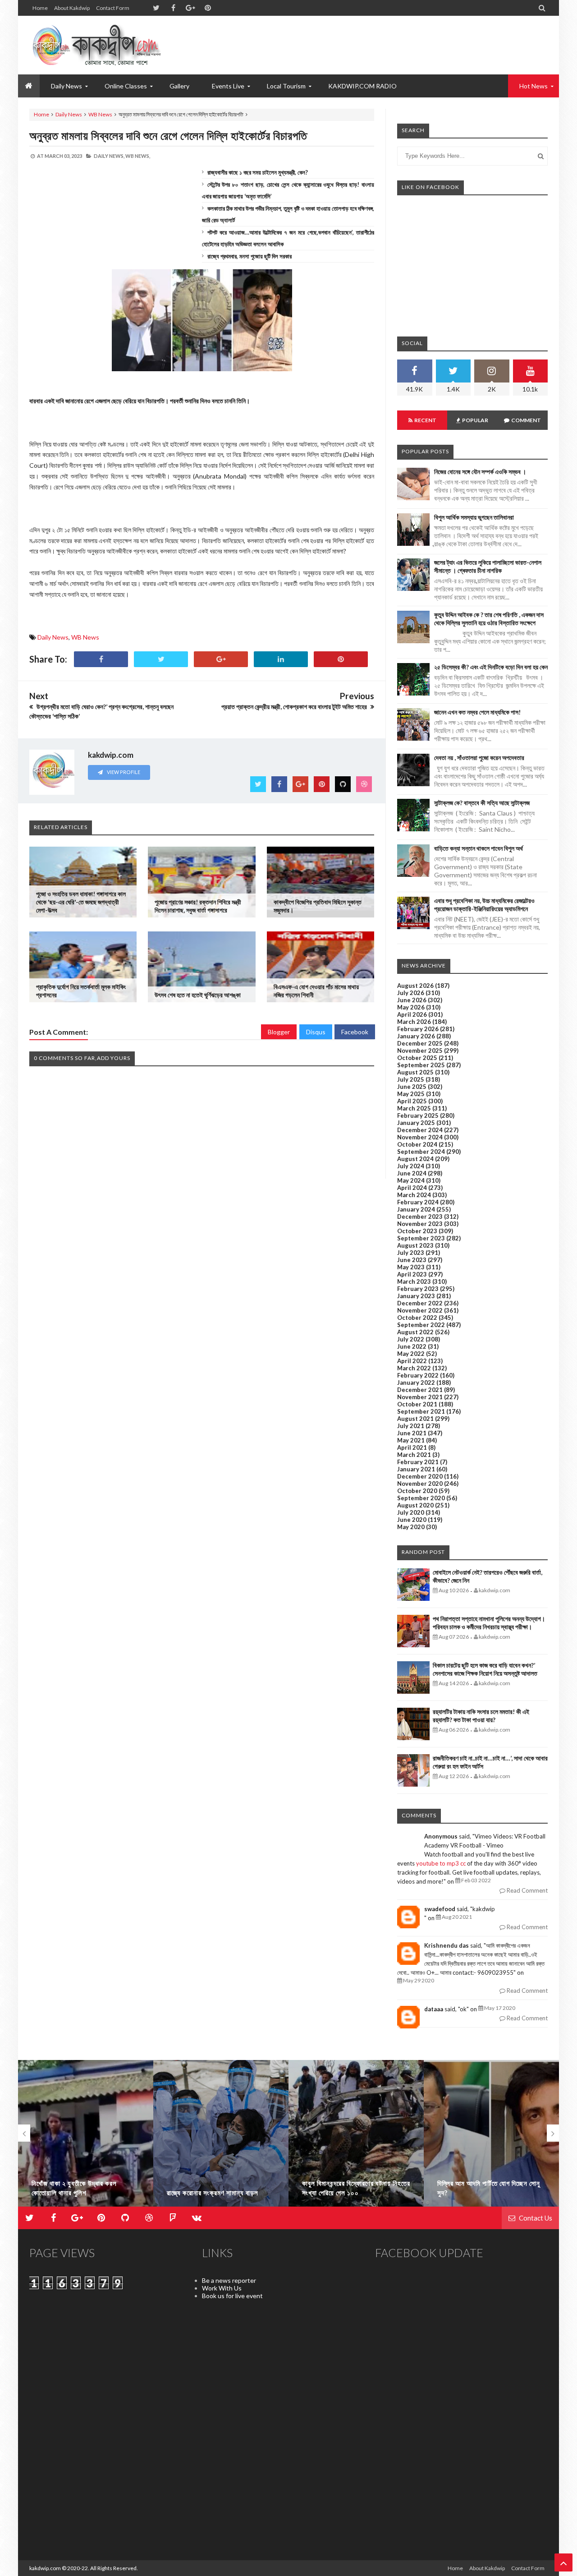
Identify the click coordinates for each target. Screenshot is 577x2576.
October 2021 (417, 1404)
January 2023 (416, 1296)
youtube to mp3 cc (441, 1863)
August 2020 (415, 1505)
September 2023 (421, 1238)
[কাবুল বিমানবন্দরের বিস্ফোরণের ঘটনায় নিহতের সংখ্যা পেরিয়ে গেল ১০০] (356, 2137)
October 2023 (417, 1231)
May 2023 (411, 1267)
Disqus (316, 1032)
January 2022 (416, 1382)
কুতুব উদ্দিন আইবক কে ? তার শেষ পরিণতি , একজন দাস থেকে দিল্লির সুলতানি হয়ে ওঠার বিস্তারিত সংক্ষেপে (489, 619)
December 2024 (420, 1130)
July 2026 (411, 993)
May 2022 (411, 1354)
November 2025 (420, 1051)
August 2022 (415, 1332)
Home (40, 8)
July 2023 (411, 1253)
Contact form (113, 8)
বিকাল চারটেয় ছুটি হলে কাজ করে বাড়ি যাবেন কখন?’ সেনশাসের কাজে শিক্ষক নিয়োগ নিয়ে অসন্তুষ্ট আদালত (485, 1669)
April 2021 (412, 1447)
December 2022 (420, 1303)
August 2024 (415, 1159)
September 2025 (421, 1065)
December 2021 (420, 1390)
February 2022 (418, 1375)
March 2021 (414, 1455)
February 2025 (418, 1115)
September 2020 (421, 1498)
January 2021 (416, 1469)
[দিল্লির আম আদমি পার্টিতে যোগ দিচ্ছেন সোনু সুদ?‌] (491, 2137)
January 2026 (416, 1036)
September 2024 (421, 1152)
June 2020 (412, 1520)
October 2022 (417, 1318)
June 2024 (412, 1173)
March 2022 (414, 1368)
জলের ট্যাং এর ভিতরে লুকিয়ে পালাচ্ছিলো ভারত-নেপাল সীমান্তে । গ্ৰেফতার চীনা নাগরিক (488, 566)
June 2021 (412, 1433)
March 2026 (414, 1022)
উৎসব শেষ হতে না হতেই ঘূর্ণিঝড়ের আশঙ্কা (198, 995)
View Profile (123, 772)
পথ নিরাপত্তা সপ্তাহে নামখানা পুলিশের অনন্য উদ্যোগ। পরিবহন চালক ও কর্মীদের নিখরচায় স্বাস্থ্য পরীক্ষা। (489, 1623)
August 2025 (415, 1072)
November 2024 (420, 1137)
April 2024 (412, 1188)
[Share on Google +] (221, 659)
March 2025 (414, 1108)
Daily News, (109, 156)
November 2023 (420, 1224)
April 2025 (412, 1101)
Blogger (279, 1032)
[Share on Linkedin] (281, 659)
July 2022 (411, 1339)
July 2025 (411, 1079)
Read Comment (527, 1890)
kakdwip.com (45, 2568)
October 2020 (417, 1491)
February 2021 (418, 1462)
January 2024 (416, 1209)
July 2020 (411, 1512)
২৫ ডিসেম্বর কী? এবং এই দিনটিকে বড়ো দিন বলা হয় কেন (491, 667)
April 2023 (412, 1274)
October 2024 (417, 1144)
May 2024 (411, 1180)
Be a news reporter (229, 2280)
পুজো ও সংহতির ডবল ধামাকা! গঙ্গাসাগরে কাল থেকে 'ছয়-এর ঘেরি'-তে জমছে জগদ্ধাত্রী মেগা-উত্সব (81, 902)
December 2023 (420, 1217)
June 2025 (412, 1087)
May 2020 (411, 1527)
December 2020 (420, 1476)
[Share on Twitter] (161, 659)
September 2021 (421, 1411)
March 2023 (414, 1281)
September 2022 (421, 1325)
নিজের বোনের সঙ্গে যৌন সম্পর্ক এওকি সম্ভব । (480, 472)
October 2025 (417, 1058)
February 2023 (418, 1289)
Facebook (355, 1032)
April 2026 (412, 1014)
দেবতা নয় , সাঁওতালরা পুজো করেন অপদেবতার (479, 758)
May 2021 (411, 1440)
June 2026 (412, 1000)
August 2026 (415, 986)
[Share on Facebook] (101, 659)
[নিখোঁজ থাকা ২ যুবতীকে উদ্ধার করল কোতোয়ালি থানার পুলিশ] (86, 2137)
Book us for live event (232, 2296)
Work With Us (222, 2288)
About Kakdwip (72, 8)
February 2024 (418, 1202)
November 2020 (420, 1484)
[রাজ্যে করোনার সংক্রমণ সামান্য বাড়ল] (221, 2137)
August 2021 (415, 1419)
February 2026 (418, 1029)
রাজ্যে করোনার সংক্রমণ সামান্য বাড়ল (213, 2193)
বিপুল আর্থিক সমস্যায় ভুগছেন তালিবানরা (474, 517)
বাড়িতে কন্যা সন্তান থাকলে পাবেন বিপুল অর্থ (479, 848)
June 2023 (412, 1260)
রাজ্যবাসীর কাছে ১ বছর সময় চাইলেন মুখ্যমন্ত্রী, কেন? (258, 172)
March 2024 (414, 1195)
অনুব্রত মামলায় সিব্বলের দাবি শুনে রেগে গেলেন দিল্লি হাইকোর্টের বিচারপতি (168, 135)
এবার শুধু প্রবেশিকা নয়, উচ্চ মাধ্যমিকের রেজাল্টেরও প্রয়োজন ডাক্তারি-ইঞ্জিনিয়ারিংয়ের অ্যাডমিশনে (484, 905)
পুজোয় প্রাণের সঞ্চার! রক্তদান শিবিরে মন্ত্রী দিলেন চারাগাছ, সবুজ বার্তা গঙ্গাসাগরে (198, 906)
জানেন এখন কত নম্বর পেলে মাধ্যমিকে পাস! (477, 712)
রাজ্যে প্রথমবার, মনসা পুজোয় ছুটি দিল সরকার (250, 256)
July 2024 (411, 1166)
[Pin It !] (341, 659)
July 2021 (411, 1426)
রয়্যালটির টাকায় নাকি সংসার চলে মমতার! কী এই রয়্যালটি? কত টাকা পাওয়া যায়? (481, 1716)
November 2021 (420, 1397)
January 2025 (416, 1123)
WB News (100, 114)
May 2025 (411, 1094)
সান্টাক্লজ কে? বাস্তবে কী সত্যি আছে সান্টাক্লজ (482, 803)
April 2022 (412, 1361)
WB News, (138, 156)
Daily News (69, 114)
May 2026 (411, 1007)
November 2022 (420, 1310)
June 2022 (412, 1346)
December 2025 (420, 1043)
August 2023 (415, 1245)
